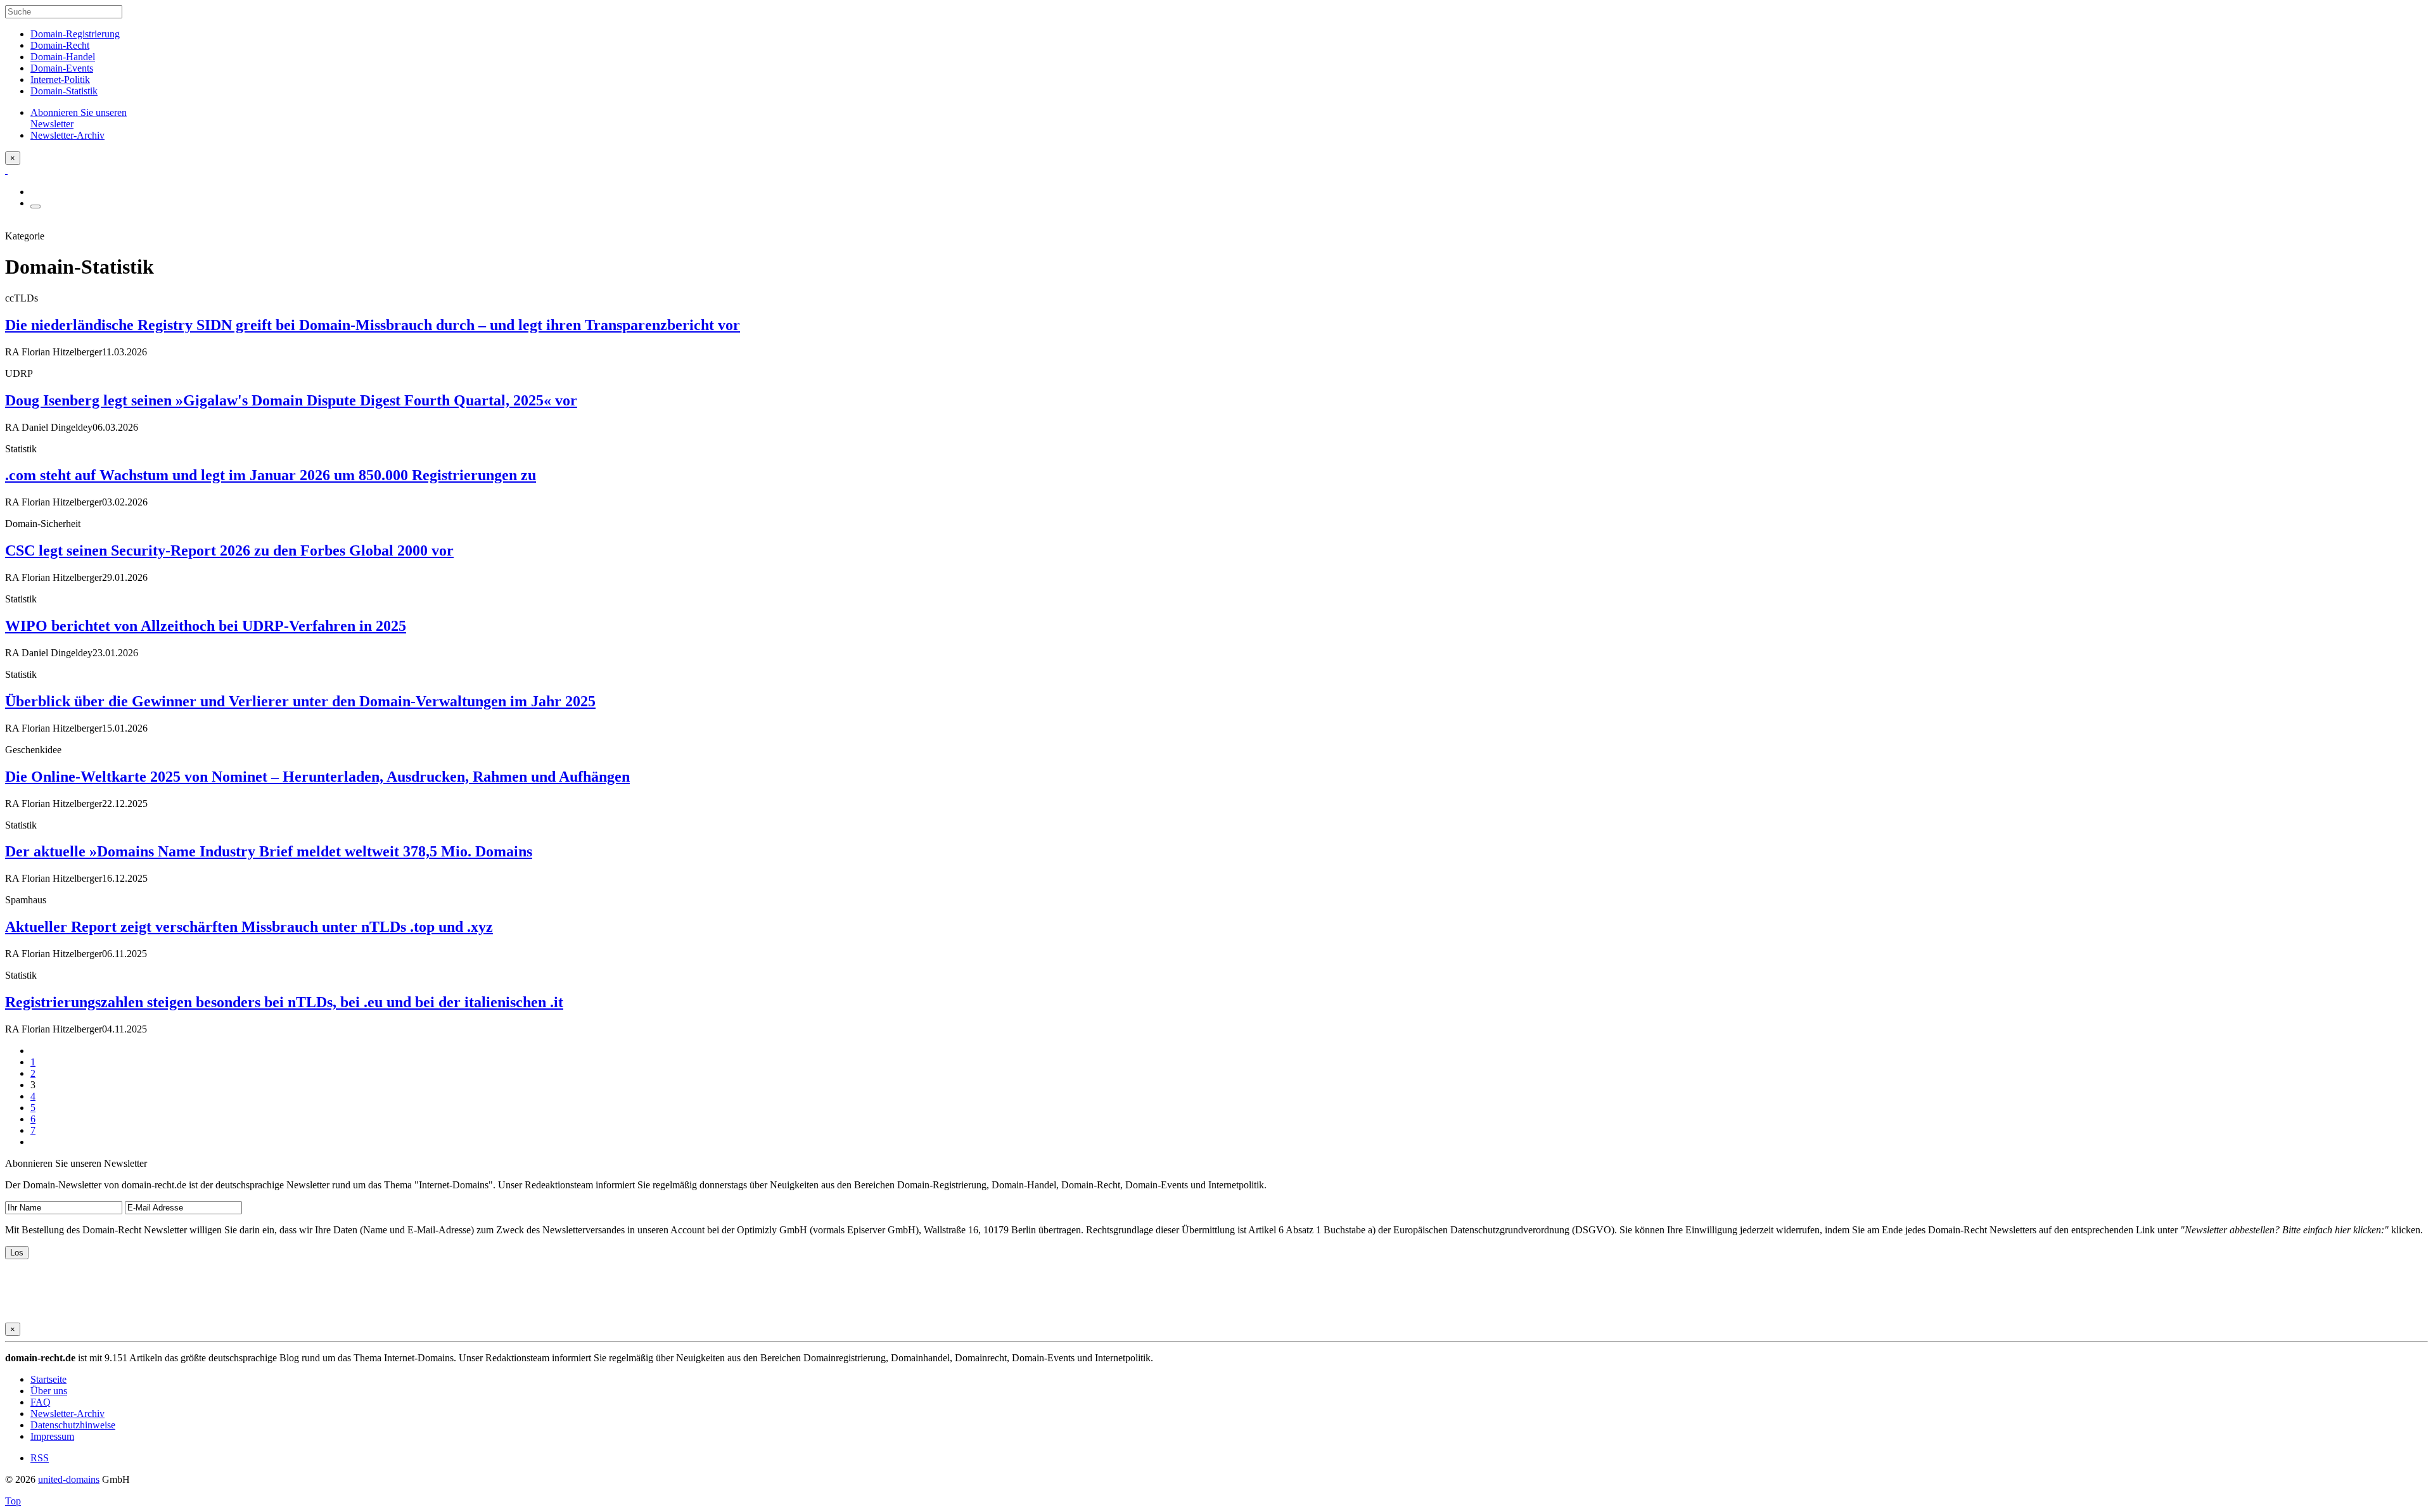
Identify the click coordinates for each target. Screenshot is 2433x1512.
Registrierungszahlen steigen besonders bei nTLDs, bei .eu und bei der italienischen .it (284, 1002)
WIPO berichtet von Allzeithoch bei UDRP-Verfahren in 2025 (206, 626)
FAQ (41, 1402)
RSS (40, 1458)
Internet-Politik (60, 79)
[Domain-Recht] (6, 170)
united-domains (69, 1479)
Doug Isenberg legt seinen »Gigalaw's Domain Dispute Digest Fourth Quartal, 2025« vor (291, 400)
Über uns (49, 1391)
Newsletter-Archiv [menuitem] (67, 135)
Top (13, 1501)
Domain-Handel (63, 57)
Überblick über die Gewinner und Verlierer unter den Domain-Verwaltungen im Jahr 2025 (300, 701)
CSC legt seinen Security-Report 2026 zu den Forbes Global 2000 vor (229, 550)
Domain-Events (62, 68)
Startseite (48, 1379)
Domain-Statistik (64, 91)
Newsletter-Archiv (67, 1414)
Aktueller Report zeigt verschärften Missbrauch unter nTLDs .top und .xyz (249, 927)
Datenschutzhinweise (73, 1425)
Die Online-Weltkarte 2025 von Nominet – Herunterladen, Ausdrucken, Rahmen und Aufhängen (317, 777)
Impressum (52, 1436)
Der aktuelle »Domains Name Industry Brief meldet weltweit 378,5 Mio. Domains (269, 851)
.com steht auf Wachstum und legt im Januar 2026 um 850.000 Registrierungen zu (271, 475)
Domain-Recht (60, 45)
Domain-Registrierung (75, 34)
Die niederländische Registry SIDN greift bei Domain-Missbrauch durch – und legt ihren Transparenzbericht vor (373, 325)
